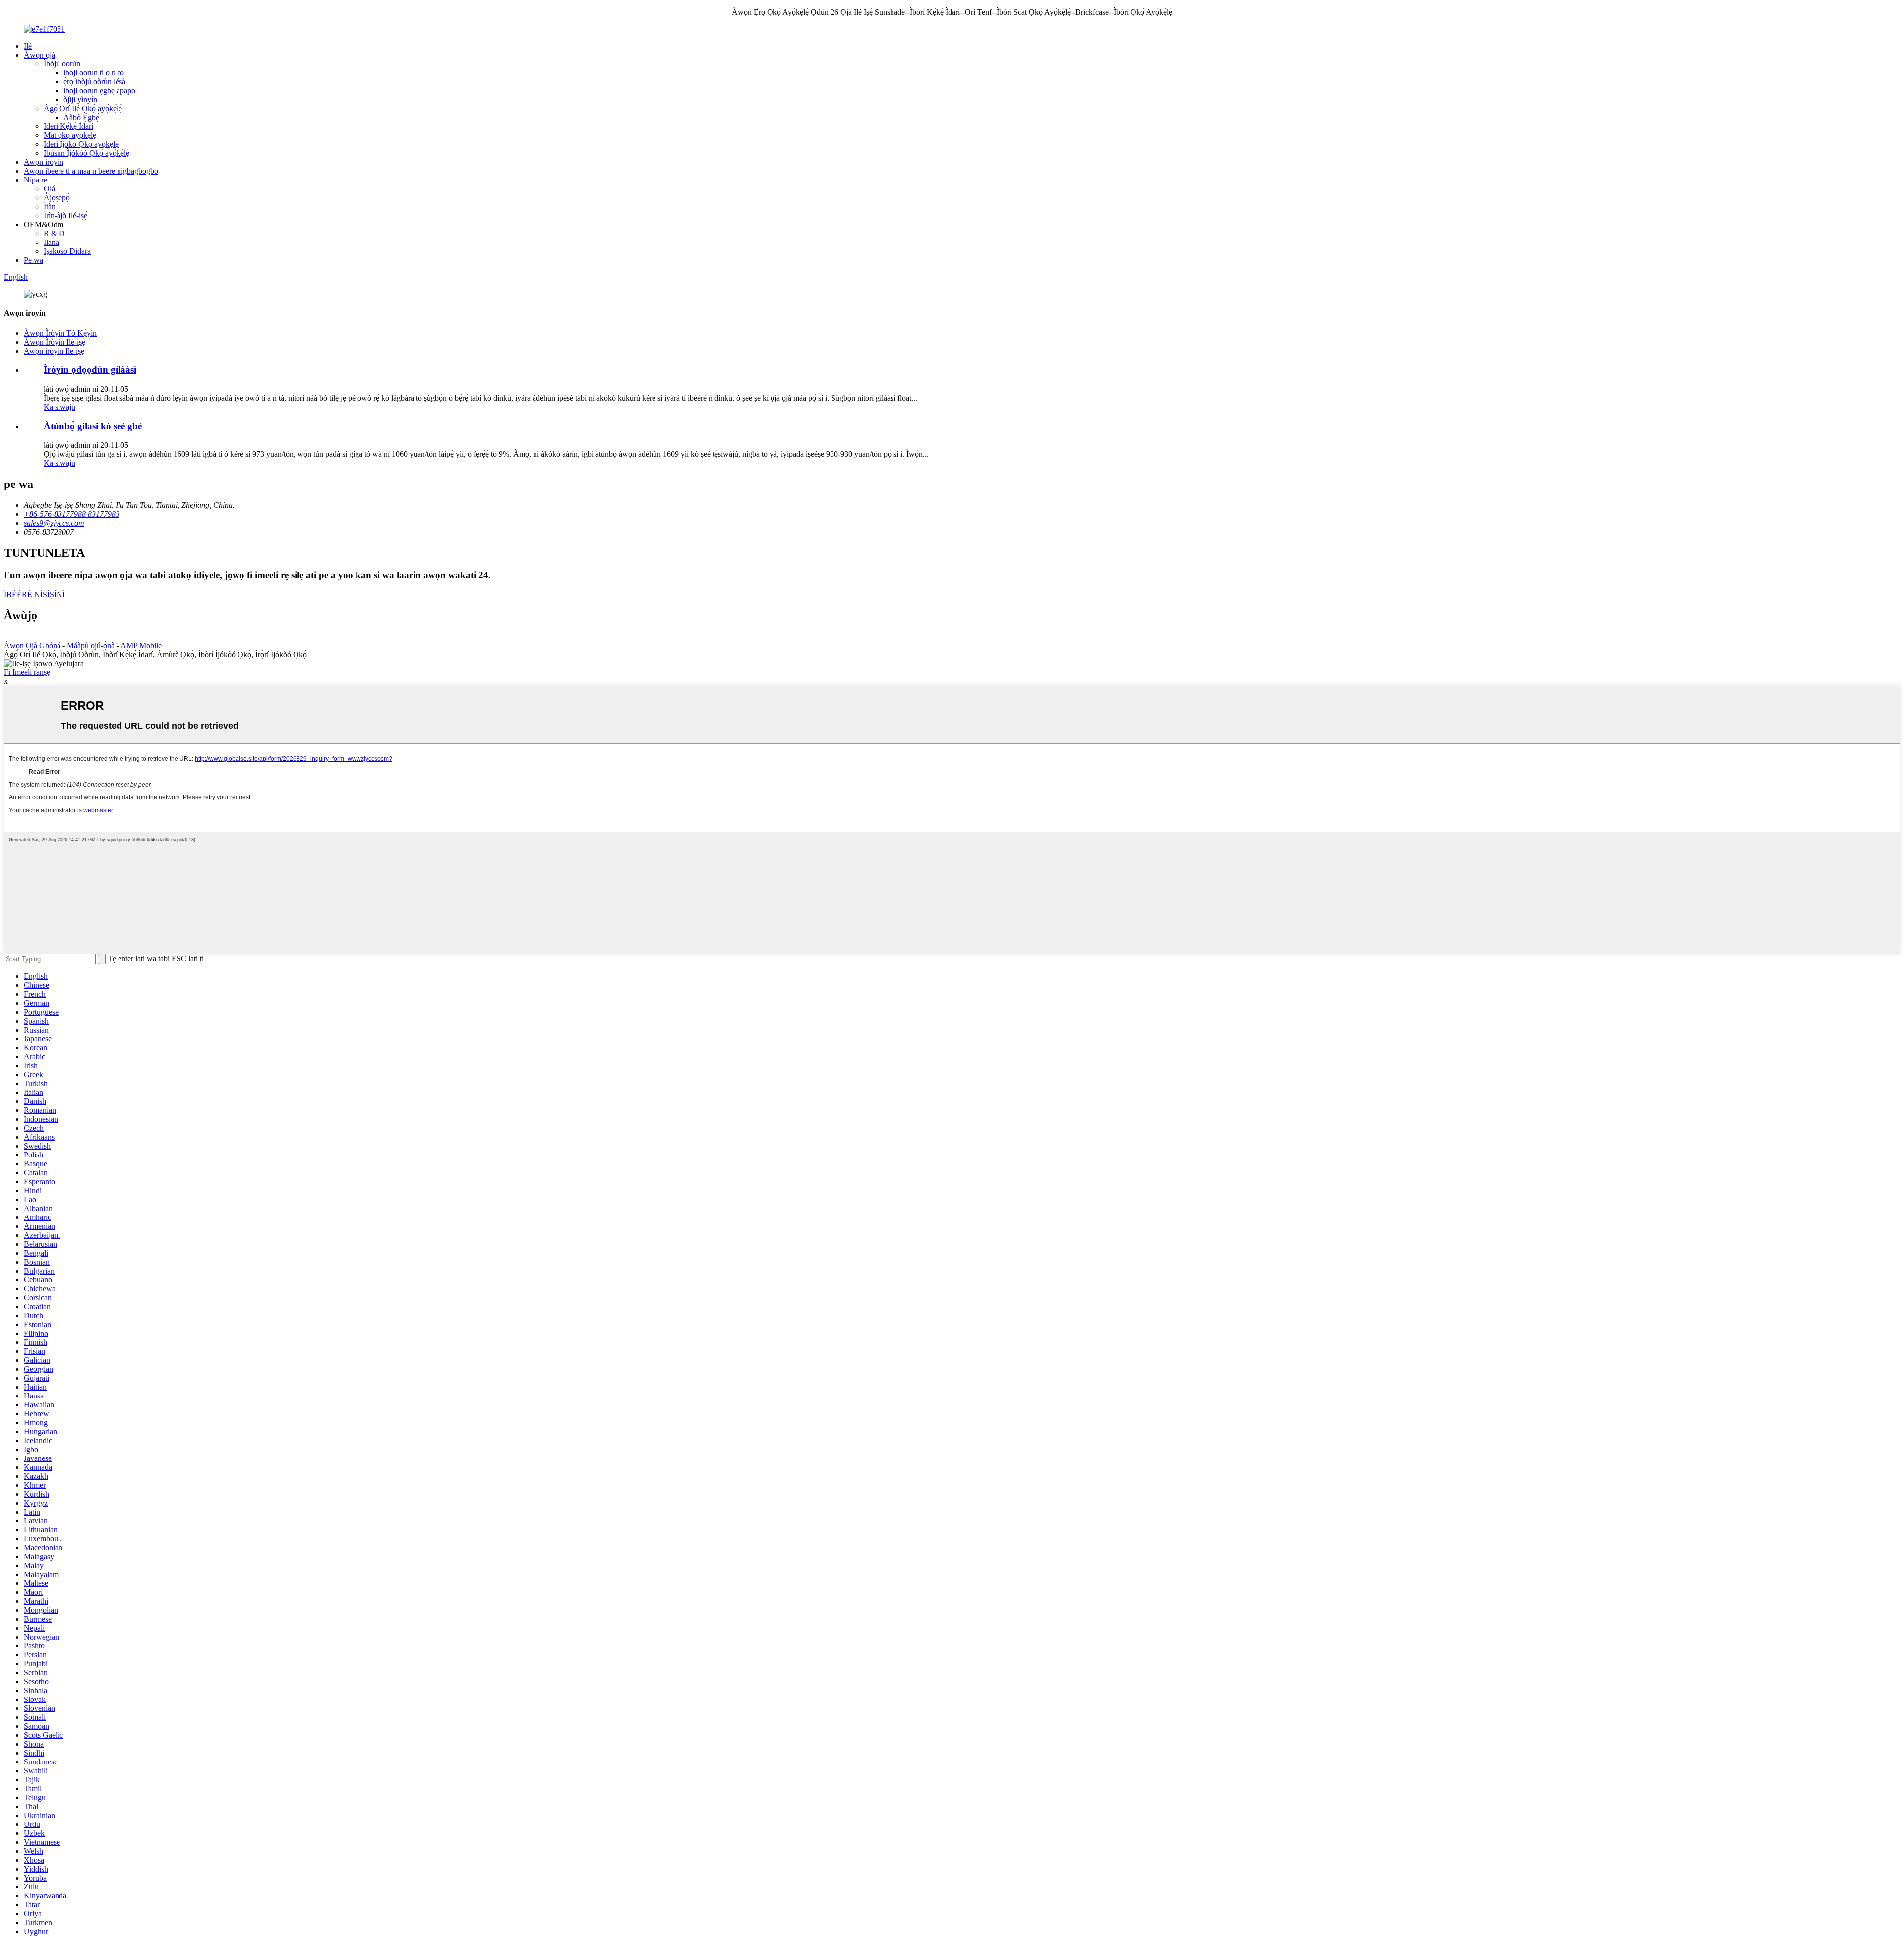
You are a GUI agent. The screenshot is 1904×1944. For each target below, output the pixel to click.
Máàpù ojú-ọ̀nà (91, 645)
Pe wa (33, 260)
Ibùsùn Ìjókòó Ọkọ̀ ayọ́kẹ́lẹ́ (87, 153)
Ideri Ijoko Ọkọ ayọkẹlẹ (81, 144)
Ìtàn (50, 207)
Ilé (28, 46)
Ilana (51, 242)
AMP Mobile (141, 645)
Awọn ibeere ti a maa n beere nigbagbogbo (91, 171)
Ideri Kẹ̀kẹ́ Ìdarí (68, 126)
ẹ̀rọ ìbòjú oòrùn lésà (94, 82)
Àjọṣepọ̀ (57, 198)
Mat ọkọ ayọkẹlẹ (70, 135)
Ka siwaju (59, 407)
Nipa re (35, 180)
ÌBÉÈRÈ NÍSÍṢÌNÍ (34, 594)
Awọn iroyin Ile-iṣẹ (54, 351)
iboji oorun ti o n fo (94, 73)
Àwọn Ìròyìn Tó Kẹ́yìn (60, 333)
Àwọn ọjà (39, 55)
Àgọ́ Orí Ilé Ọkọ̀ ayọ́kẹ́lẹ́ (83, 108)
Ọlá (49, 189)
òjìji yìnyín (80, 99)
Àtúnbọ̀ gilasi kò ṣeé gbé (93, 426)
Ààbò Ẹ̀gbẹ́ (81, 117)
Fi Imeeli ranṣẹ (27, 672)
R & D (54, 233)
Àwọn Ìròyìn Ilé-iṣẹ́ (55, 342)
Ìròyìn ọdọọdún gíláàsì (90, 370)
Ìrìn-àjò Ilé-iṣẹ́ (65, 215)
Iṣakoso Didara (67, 251)
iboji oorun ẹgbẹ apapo (99, 91)
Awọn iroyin (44, 162)
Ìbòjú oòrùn (62, 64)
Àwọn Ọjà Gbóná (32, 645)
